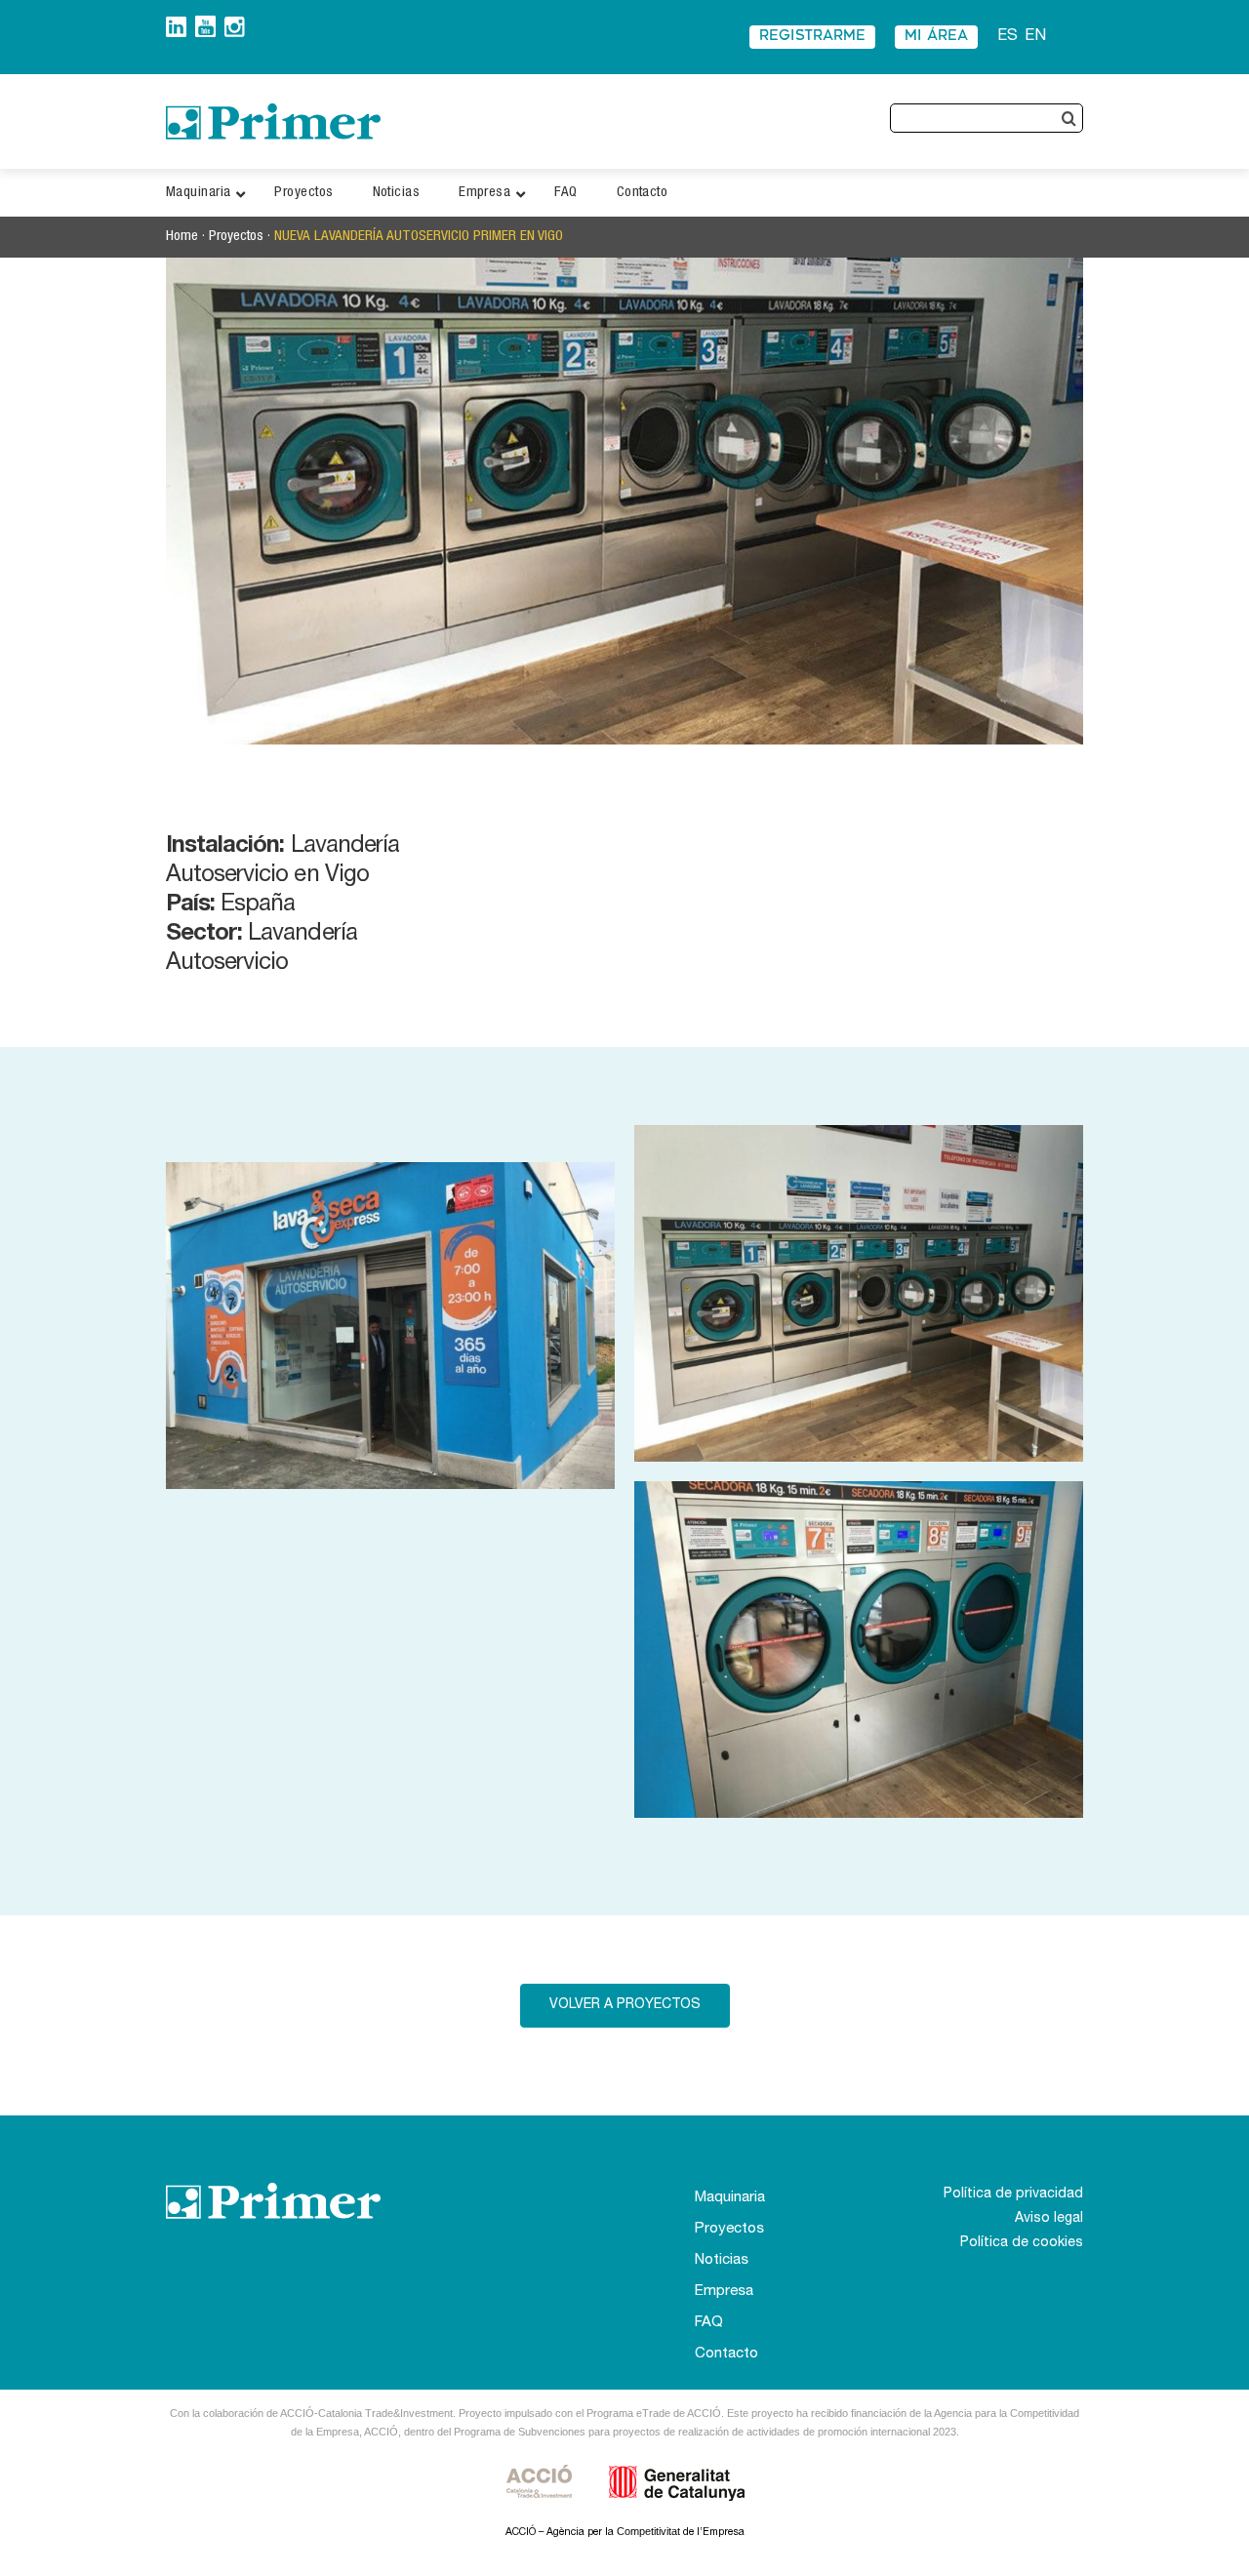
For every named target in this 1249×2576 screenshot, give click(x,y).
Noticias (722, 2260)
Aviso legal (1049, 2219)
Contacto (726, 2354)
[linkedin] (176, 24)
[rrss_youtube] (205, 23)
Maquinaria (730, 2198)
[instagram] (235, 24)
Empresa (724, 2292)
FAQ (709, 2323)
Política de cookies (1022, 2243)
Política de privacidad (1013, 2194)
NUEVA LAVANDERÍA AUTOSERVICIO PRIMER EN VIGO (419, 237)
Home (182, 237)
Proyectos (236, 237)
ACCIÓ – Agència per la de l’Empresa (625, 2533)
